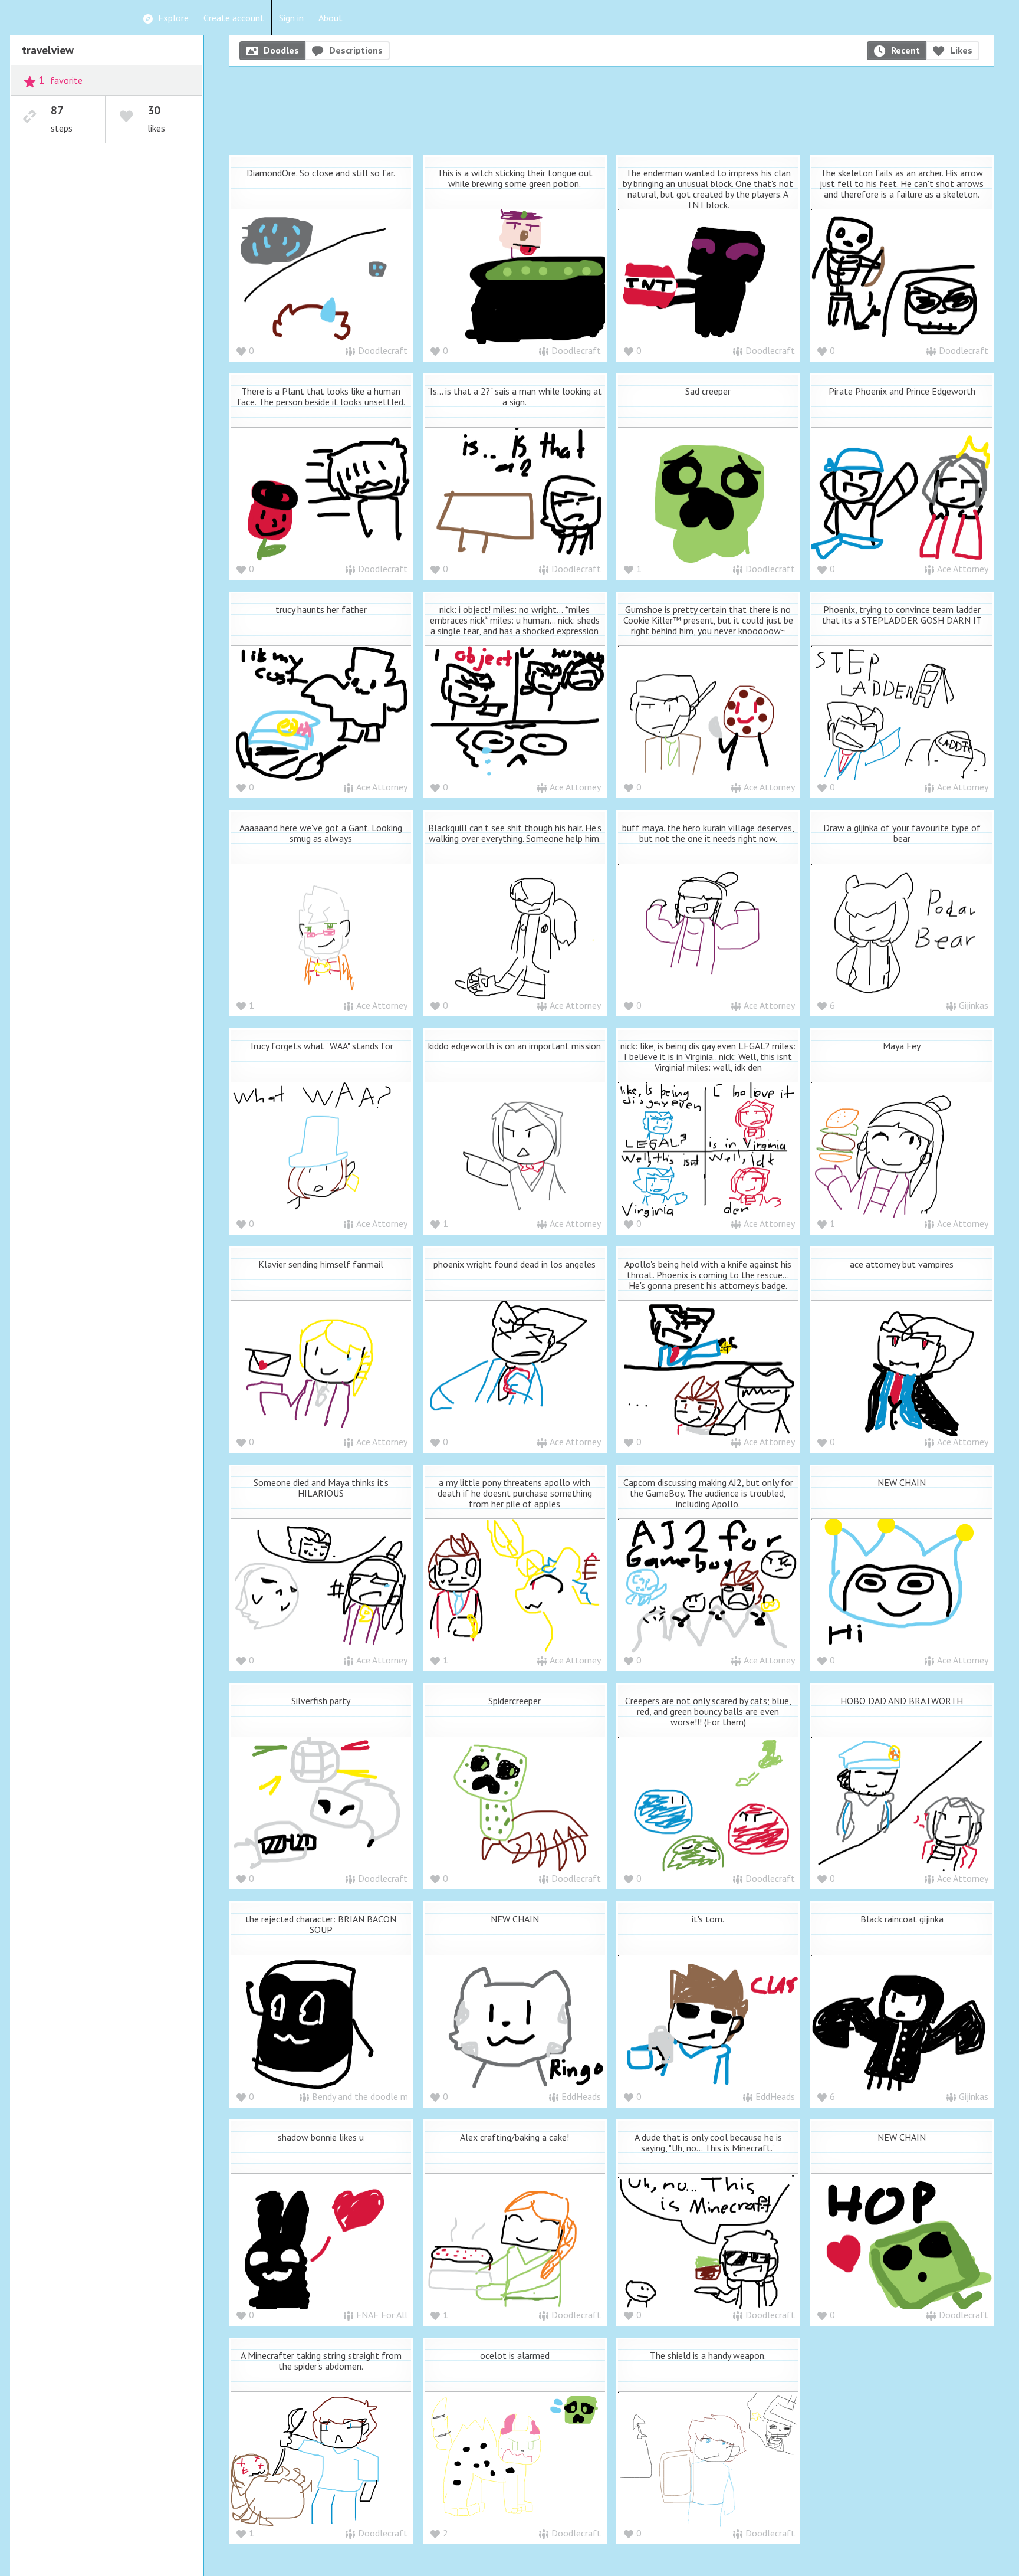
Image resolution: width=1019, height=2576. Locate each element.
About (331, 18)
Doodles (281, 50)
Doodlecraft (383, 350)
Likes (961, 50)
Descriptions (356, 50)
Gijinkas (974, 1005)
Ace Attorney (963, 569)
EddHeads (581, 2096)
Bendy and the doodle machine (372, 2096)
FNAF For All (382, 2315)
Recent (905, 50)
